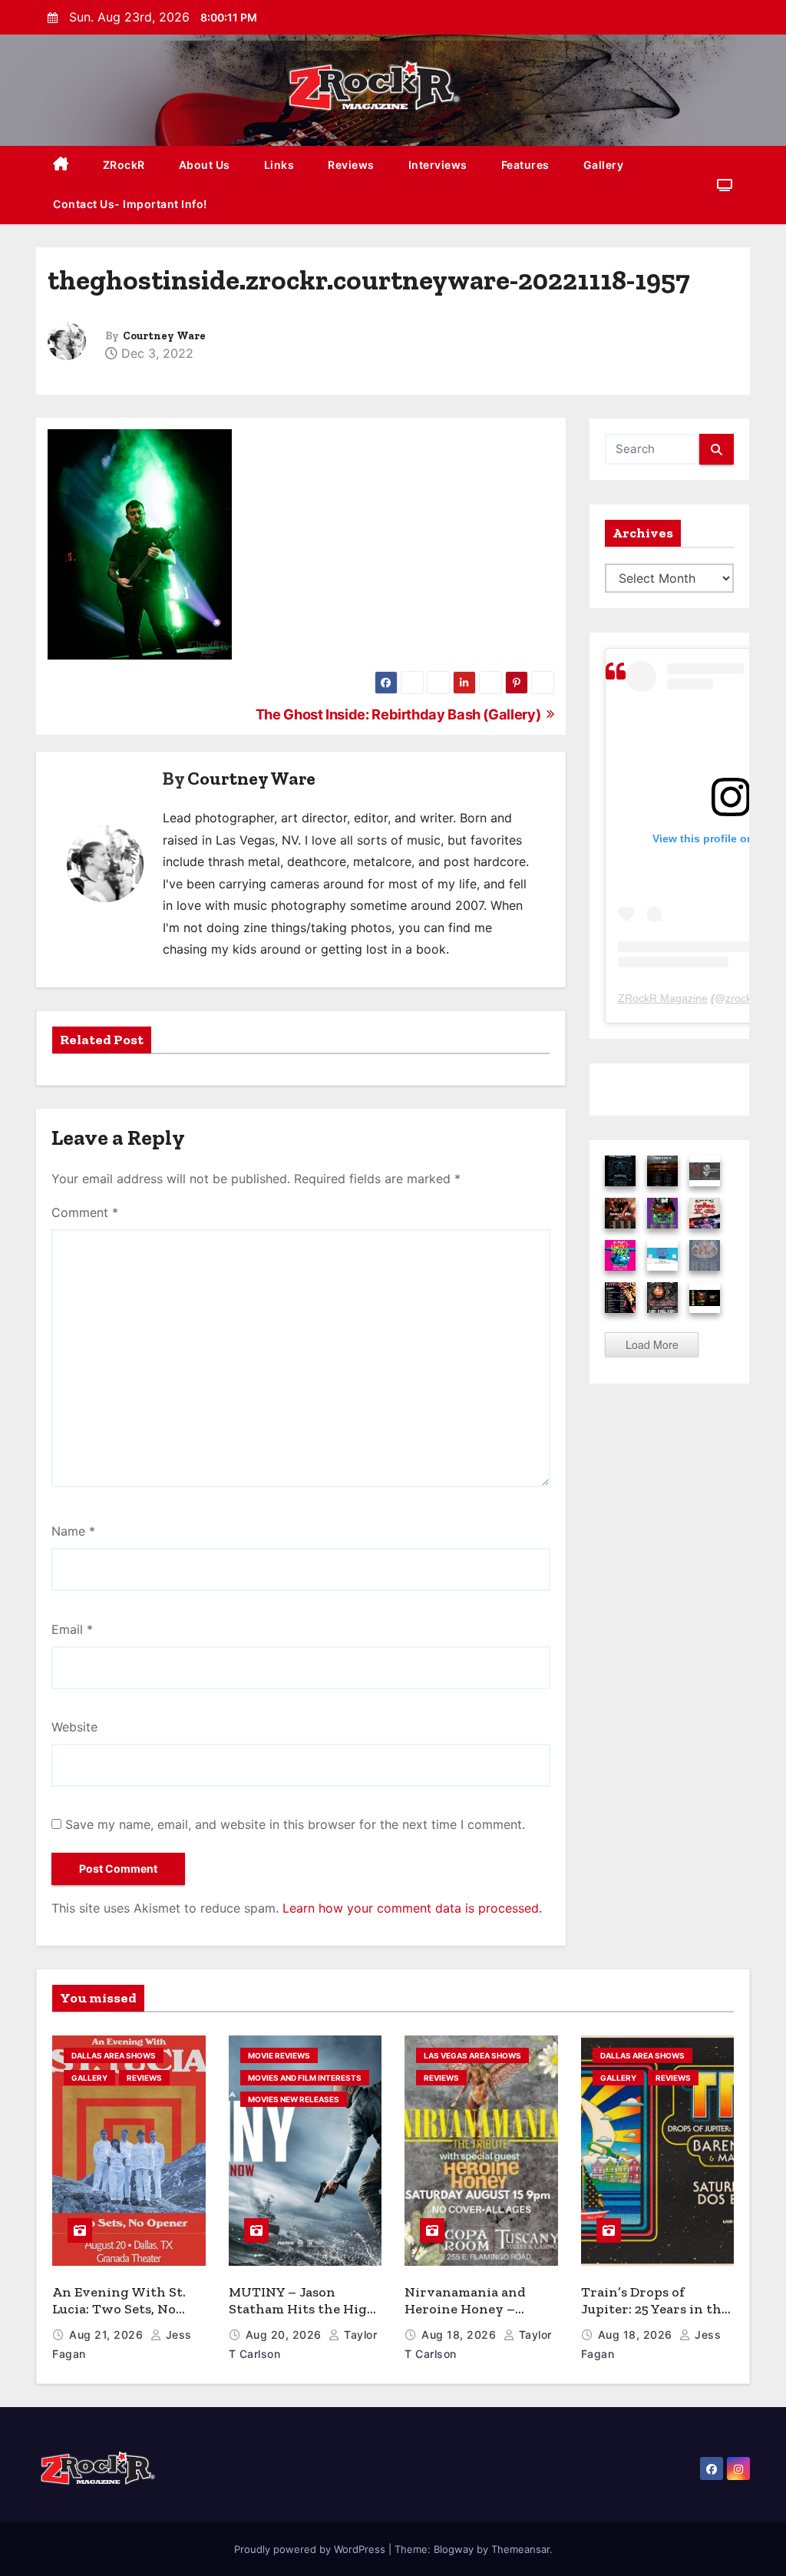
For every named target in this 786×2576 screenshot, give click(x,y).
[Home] (61, 165)
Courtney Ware (164, 336)
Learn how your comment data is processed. (412, 1908)
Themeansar (520, 2549)
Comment (85, 1212)
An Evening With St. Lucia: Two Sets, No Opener (119, 2309)
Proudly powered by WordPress (311, 2549)
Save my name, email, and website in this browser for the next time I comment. (295, 1824)
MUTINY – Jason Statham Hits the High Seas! (302, 2309)
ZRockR (124, 165)
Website (74, 1727)
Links (279, 165)
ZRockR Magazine (663, 998)
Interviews (438, 165)
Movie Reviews (279, 2055)
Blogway (454, 2549)
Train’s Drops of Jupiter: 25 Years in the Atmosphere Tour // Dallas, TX (655, 2318)
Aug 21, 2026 (108, 2335)
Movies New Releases (294, 2099)
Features (525, 165)
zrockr (740, 998)
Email (72, 1629)
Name (73, 1531)
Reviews (351, 165)
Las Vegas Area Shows (472, 2055)
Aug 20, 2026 (286, 2335)
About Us (205, 165)
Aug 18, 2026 (461, 2335)
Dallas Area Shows (114, 2055)
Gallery (604, 165)
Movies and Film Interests (305, 2078)
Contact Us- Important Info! (130, 204)
